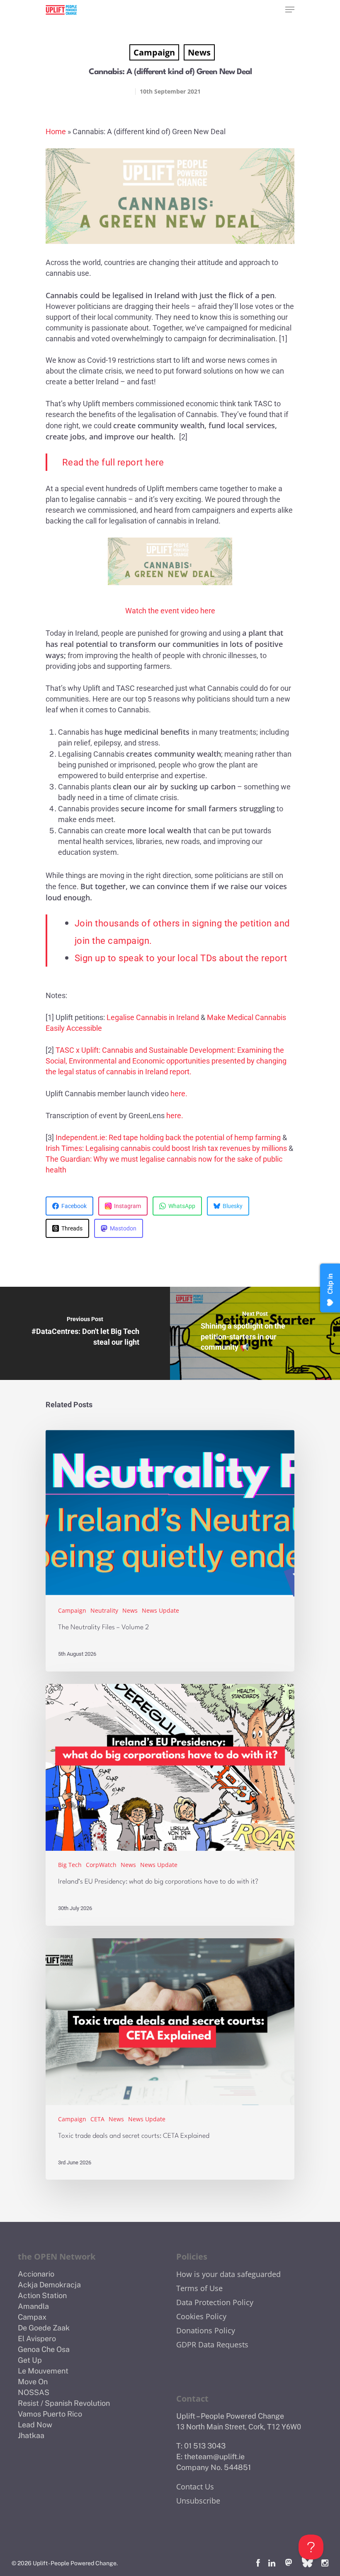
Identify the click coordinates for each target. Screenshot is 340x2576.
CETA (97, 2119)
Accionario (36, 2274)
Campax (32, 2317)
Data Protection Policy (215, 2302)
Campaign (154, 52)
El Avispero (37, 2338)
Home (56, 131)
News (199, 52)
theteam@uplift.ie (214, 2457)
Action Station (42, 2295)
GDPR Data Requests (212, 2344)
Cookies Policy (201, 2316)
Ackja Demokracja (49, 2285)
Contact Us (195, 2487)
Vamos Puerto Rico (50, 2414)
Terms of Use (199, 2288)
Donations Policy (206, 2330)
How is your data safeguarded (228, 2274)
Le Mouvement (43, 2371)
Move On (33, 2382)
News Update (160, 1610)
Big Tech (70, 1865)
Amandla (33, 2306)
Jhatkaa (31, 2435)
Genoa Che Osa (44, 2349)
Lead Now (35, 2425)
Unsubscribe (198, 2501)
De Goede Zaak (44, 2328)
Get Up (30, 2360)
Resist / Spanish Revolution (64, 2403)
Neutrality (104, 1610)
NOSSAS (34, 2392)
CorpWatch (101, 1865)
